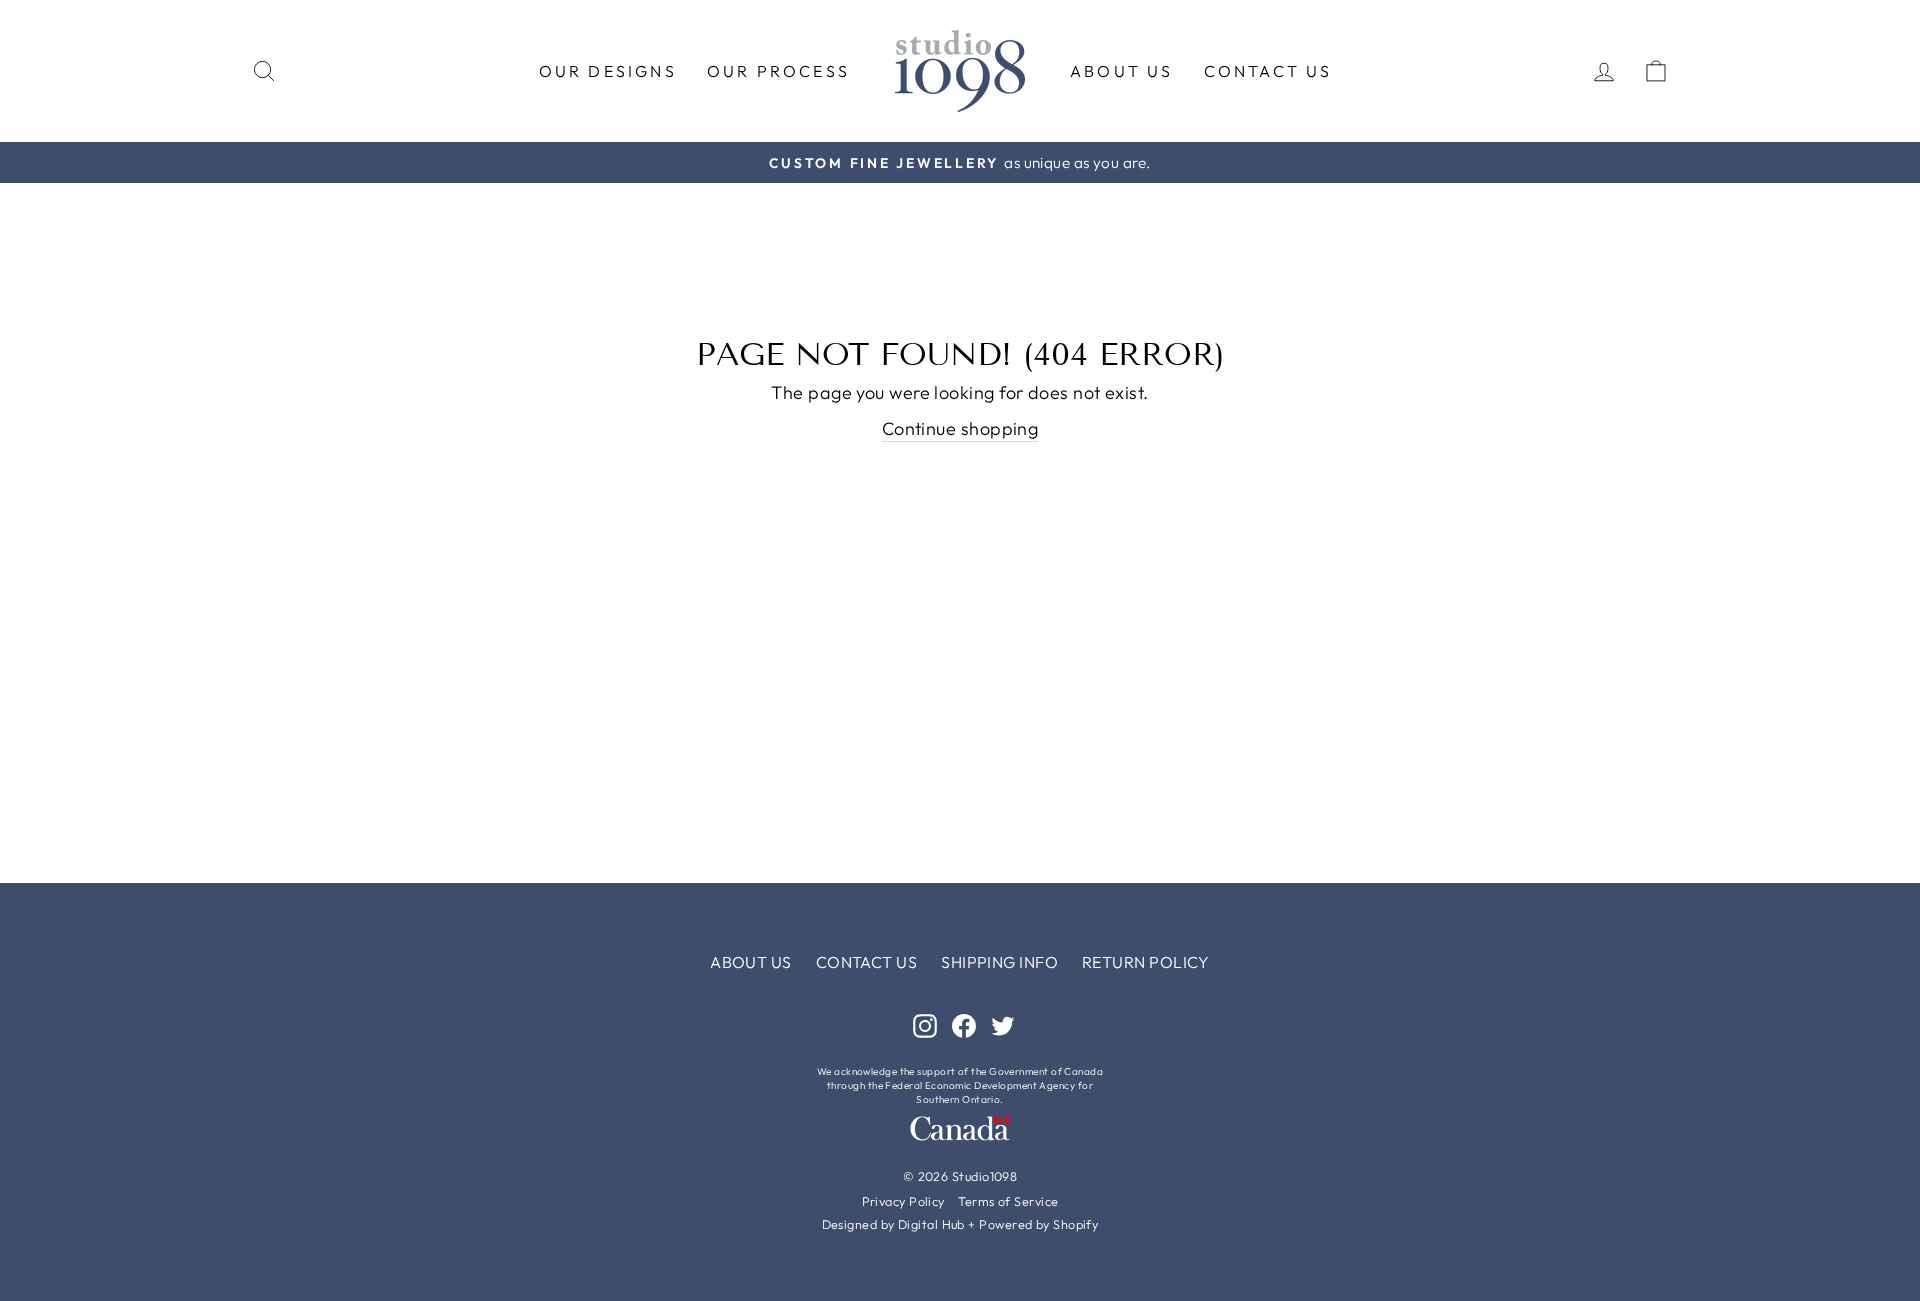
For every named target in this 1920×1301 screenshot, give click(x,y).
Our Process (778, 71)
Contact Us (1268, 71)
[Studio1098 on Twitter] (1003, 1024)
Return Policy (1146, 962)
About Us (1122, 71)
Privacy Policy (903, 1201)
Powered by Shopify (1038, 1224)
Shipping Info (999, 962)
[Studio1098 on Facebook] (964, 1024)
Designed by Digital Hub (893, 1224)
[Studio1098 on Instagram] (925, 1024)
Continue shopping (960, 428)
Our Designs (608, 71)
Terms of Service (1008, 1201)
